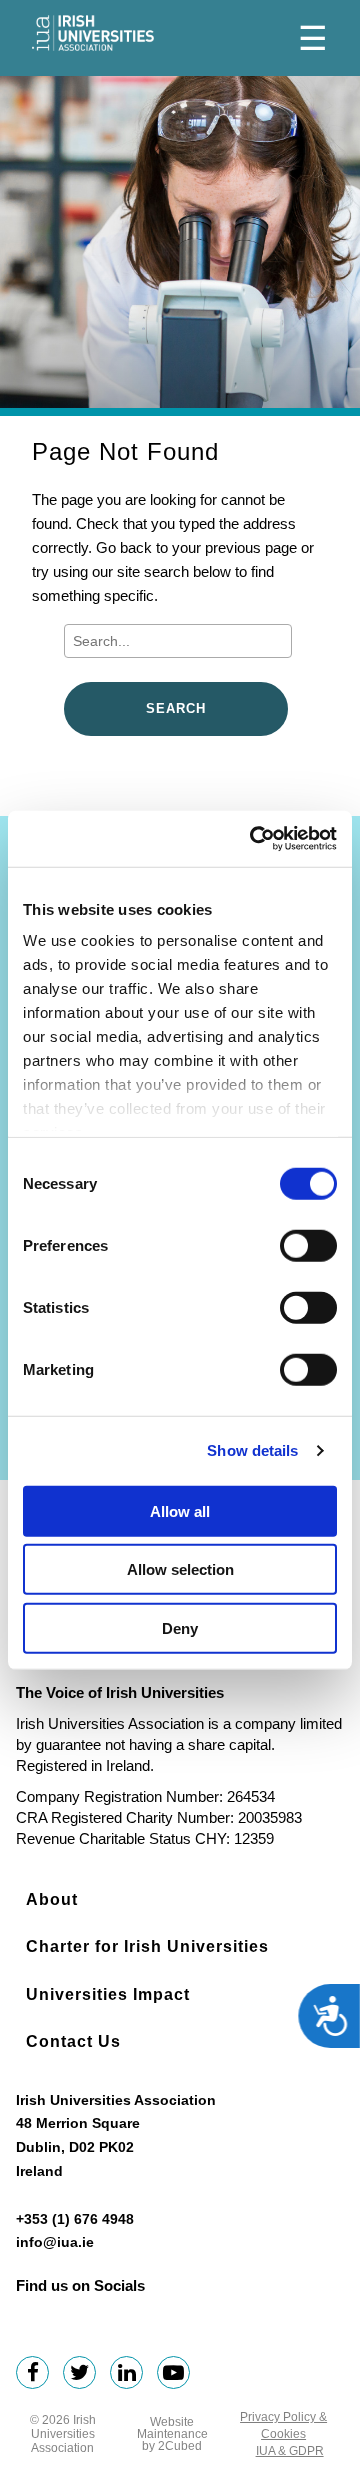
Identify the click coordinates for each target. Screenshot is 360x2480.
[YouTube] (178, 2374)
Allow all (180, 1510)
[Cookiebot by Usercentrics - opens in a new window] (254, 839)
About (52, 1899)
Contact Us (73, 2041)
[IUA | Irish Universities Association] (93, 33)
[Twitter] (84, 2374)
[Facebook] (37, 2374)
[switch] (308, 1245)
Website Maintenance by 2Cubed (172, 2434)
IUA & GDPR (290, 2451)
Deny (180, 1627)
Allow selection (180, 1569)
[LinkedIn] (131, 2374)
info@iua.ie (55, 2242)
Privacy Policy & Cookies (283, 2425)
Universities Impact (108, 1994)
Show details (252, 1450)
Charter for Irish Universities (147, 1946)
